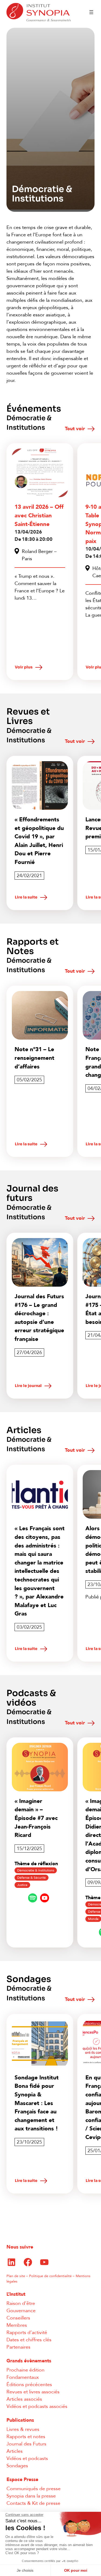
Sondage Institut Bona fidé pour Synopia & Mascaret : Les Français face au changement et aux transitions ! (37, 2103)
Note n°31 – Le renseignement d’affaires (34, 1058)
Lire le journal (28, 1386)
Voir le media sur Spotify (33, 1898)
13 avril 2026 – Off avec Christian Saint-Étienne (39, 515)
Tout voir (75, 429)
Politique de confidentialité (50, 2276)
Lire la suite (26, 897)
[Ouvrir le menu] (91, 12)
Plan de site (16, 2276)
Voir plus (24, 667)
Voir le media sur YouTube (45, 1898)
